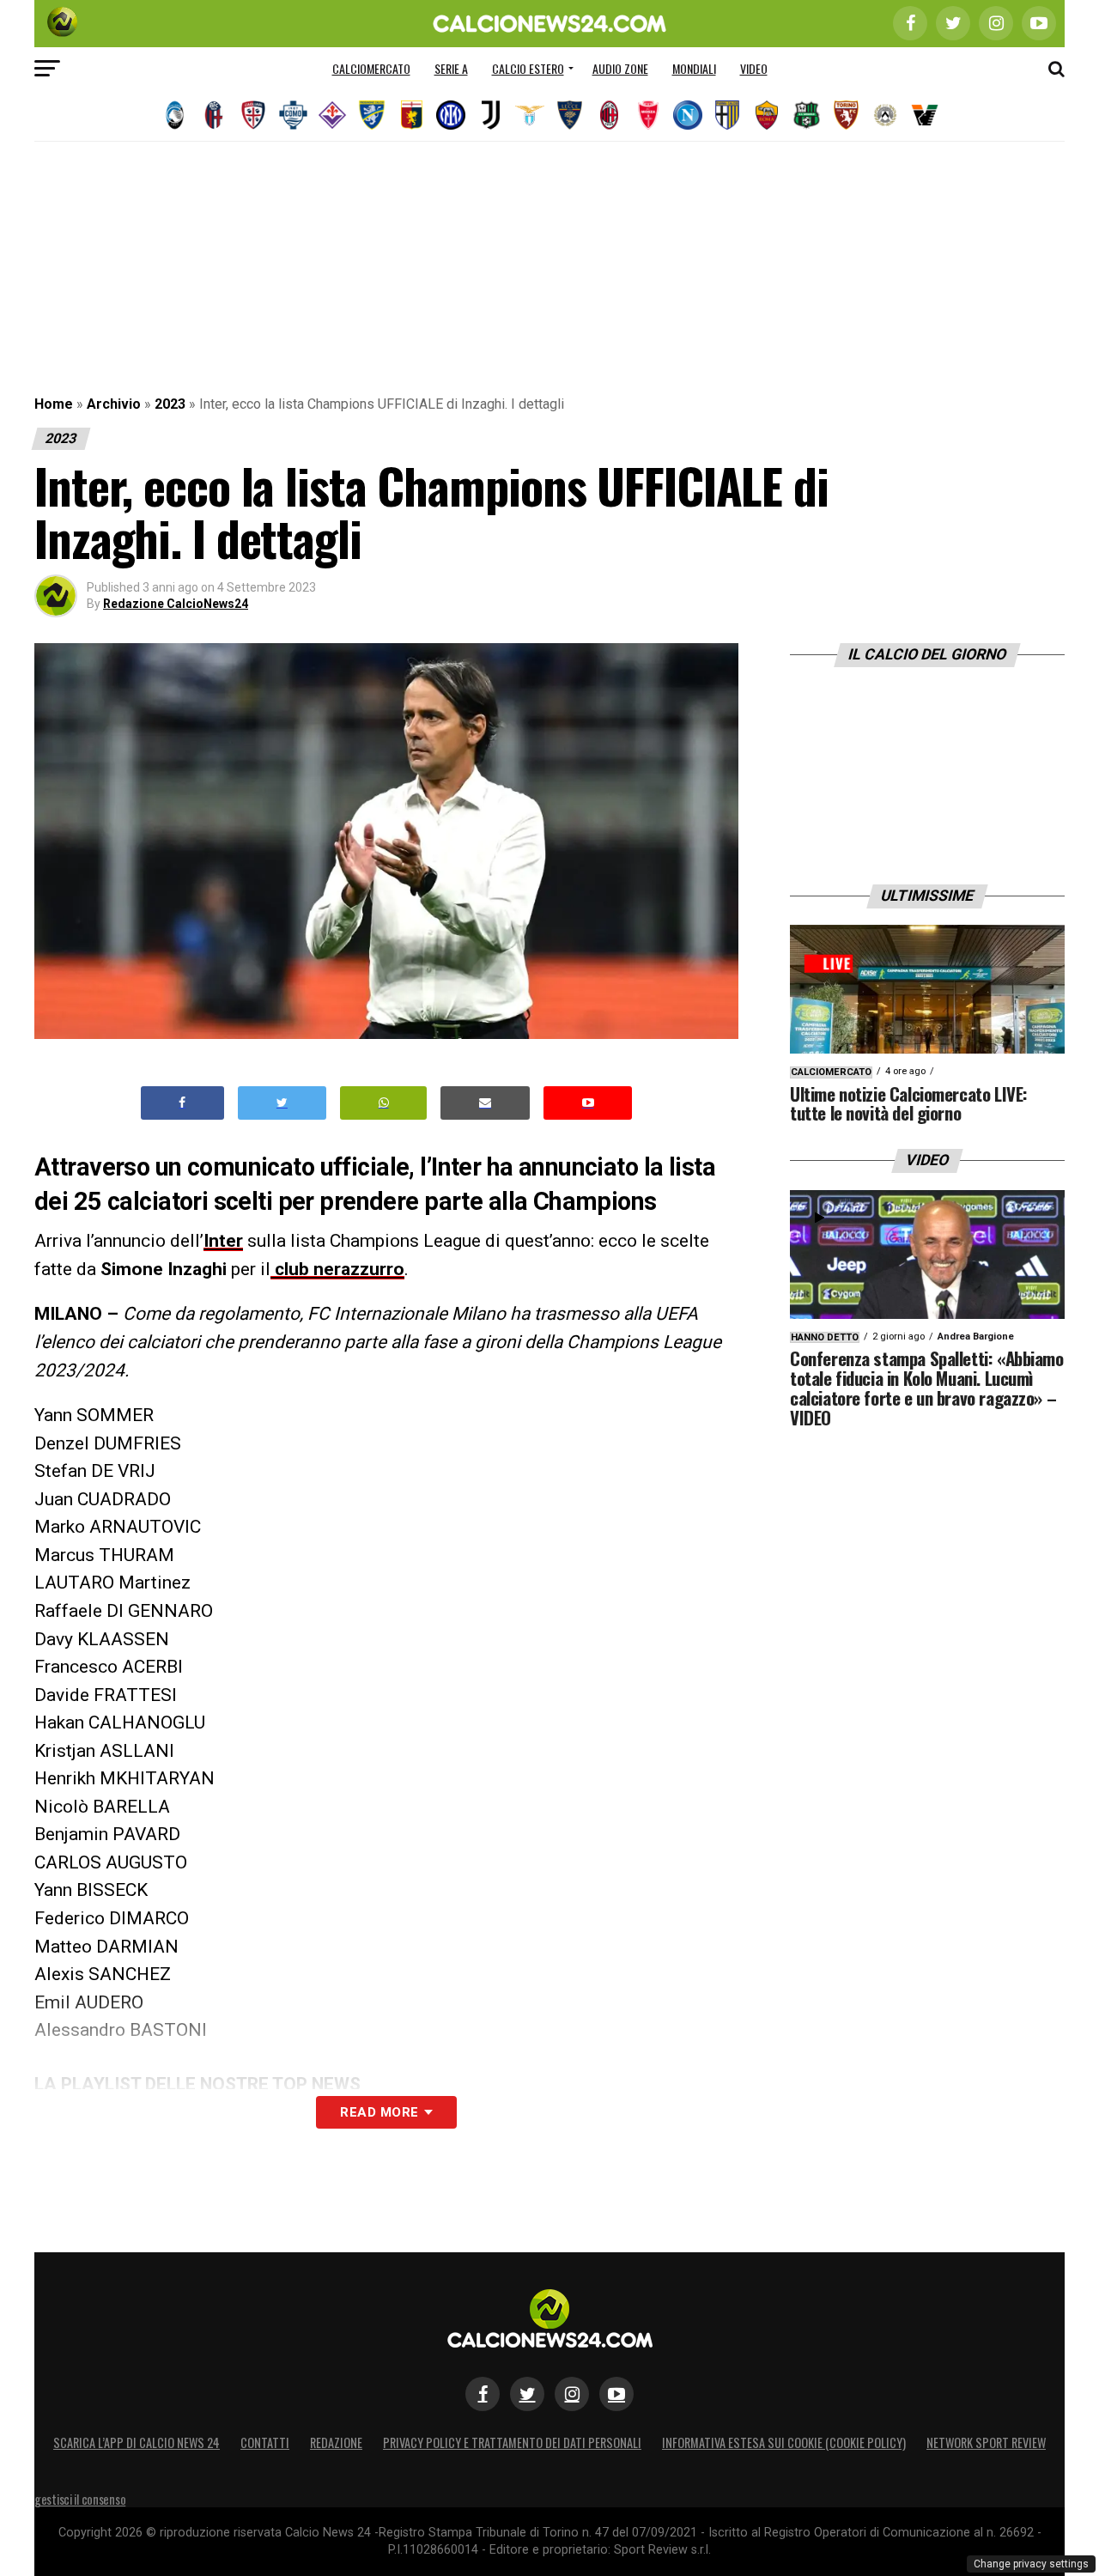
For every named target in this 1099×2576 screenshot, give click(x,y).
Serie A (451, 68)
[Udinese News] (885, 115)
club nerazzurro (337, 1269)
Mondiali (694, 68)
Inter (223, 1241)
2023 (170, 404)
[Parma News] (727, 115)
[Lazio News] (530, 115)
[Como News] (293, 115)
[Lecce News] (569, 115)
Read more (379, 2112)
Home (54, 404)
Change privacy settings (1031, 2564)
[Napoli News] (688, 115)
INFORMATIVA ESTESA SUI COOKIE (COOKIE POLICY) (784, 2442)
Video (754, 68)
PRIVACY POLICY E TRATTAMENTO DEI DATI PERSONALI (512, 2442)
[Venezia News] (925, 115)
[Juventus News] (490, 115)
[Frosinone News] (372, 115)
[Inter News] (451, 115)
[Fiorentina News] (332, 115)
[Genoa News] (411, 115)
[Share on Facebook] (183, 1103)
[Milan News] (609, 115)
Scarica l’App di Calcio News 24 (137, 2442)
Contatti (265, 2442)
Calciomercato (371, 68)
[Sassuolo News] (806, 115)
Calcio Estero (528, 68)
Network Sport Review (986, 2442)
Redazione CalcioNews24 (176, 604)
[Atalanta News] (174, 115)
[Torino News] (846, 115)
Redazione (336, 2442)
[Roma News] (767, 115)
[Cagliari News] (253, 115)
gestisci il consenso (80, 2499)
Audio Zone (620, 68)
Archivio (114, 404)
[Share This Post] (384, 1103)
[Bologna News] (214, 115)
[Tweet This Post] (282, 1103)
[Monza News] (648, 115)
